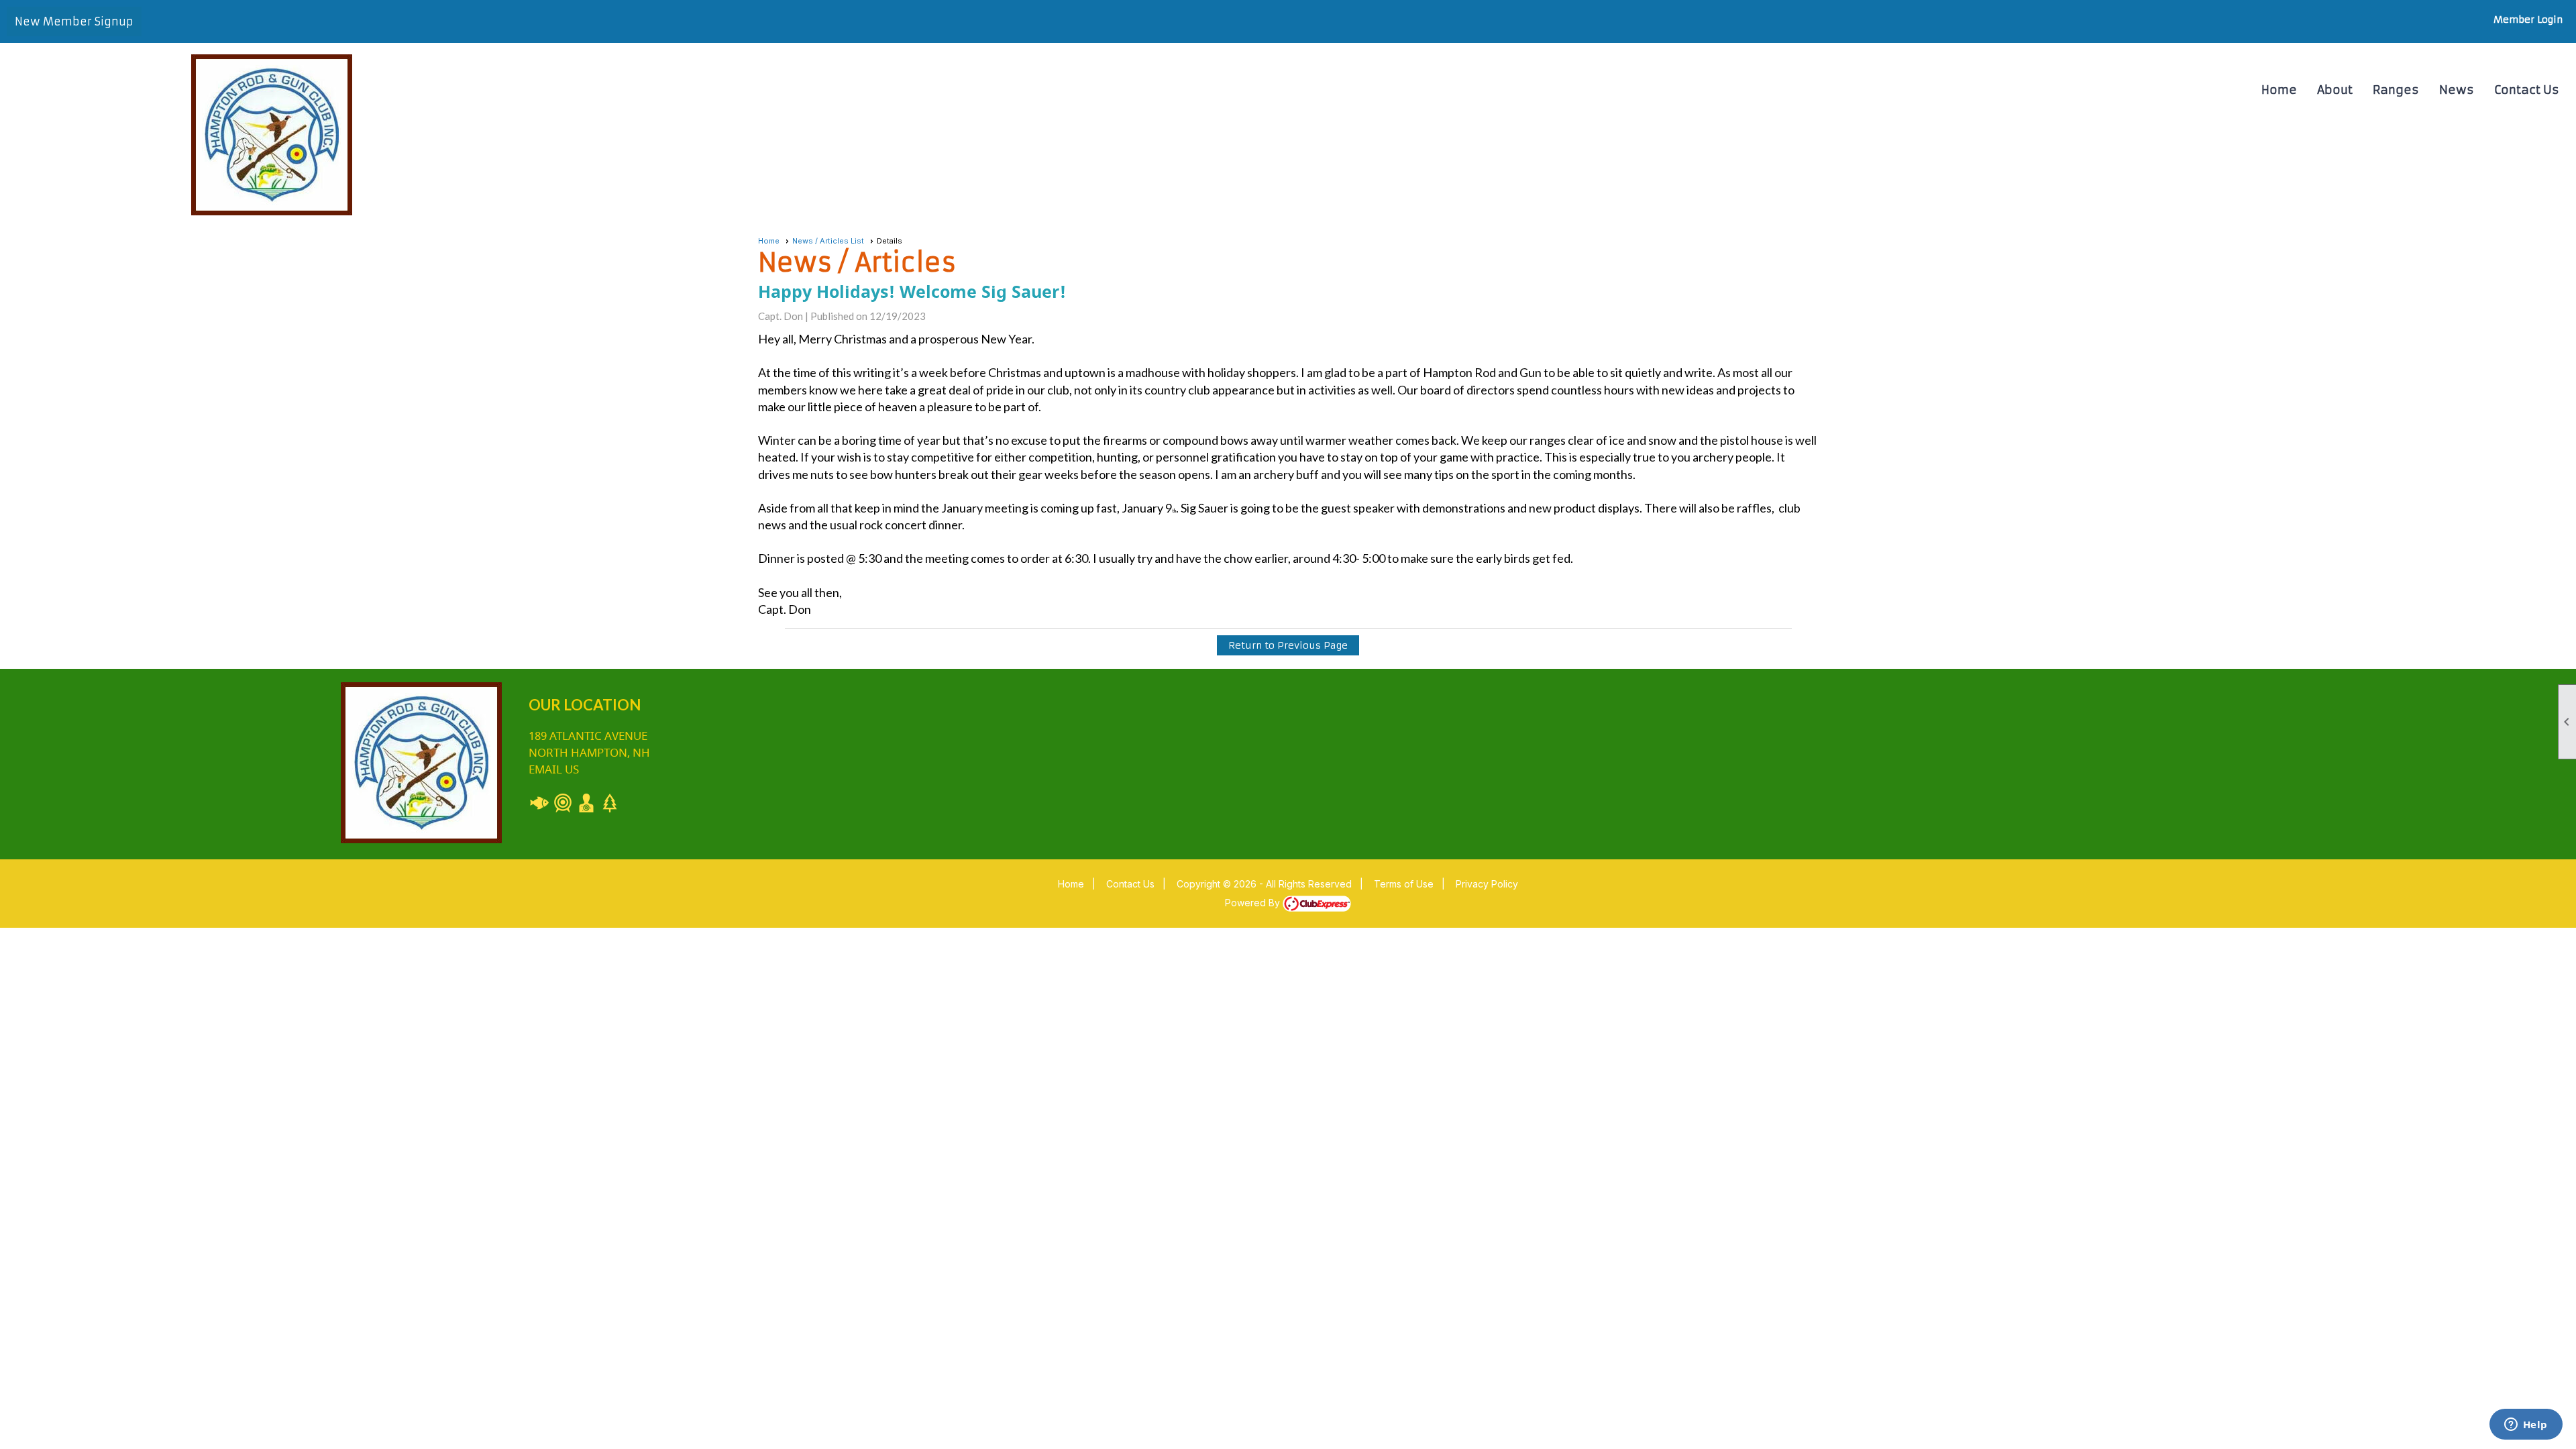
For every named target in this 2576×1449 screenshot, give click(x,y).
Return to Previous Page (1288, 645)
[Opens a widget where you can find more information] (2526, 1426)
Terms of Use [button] (1404, 884)
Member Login (2528, 19)
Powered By (1254, 903)
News (2457, 90)
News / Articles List (828, 241)
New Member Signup (74, 21)
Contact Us (2527, 90)
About (2335, 90)
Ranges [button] (2396, 90)
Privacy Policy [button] (1487, 884)
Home (2279, 90)
